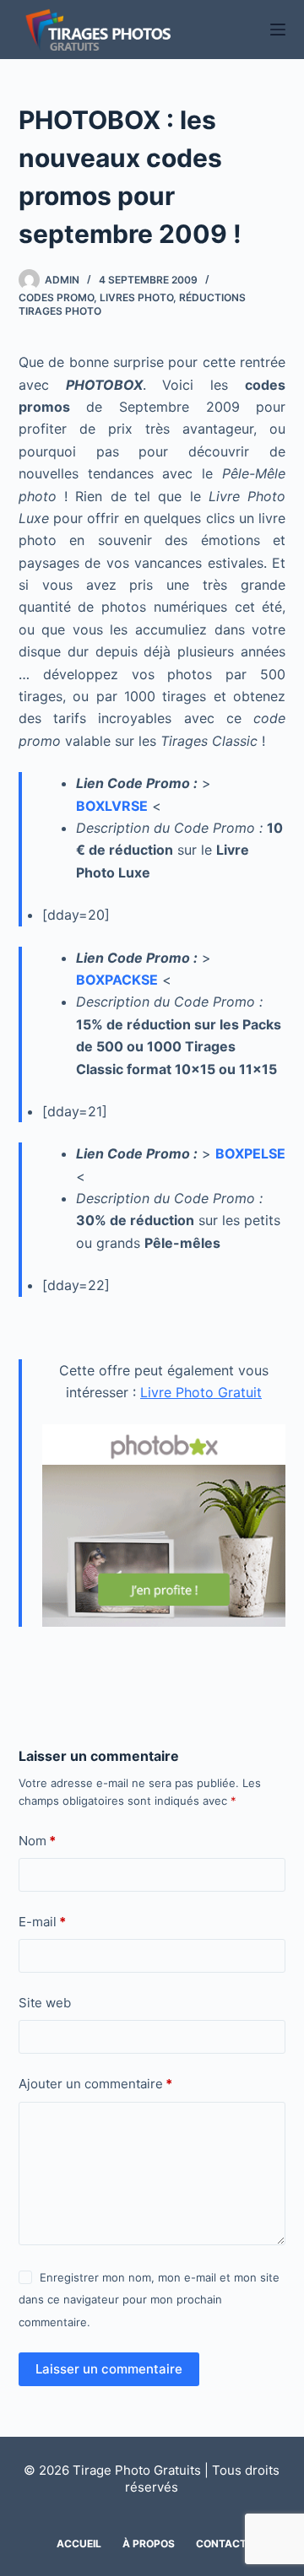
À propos (149, 2544)
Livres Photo (136, 297)
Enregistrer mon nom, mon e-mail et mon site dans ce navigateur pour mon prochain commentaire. (149, 2300)
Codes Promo (56, 297)
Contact (221, 2544)
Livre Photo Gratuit (201, 1392)
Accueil (79, 2544)
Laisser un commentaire (109, 2369)
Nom (37, 1841)
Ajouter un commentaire (95, 2084)
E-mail (42, 1922)
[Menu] (278, 30)
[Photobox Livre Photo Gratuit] (164, 1525)
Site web (45, 2003)
